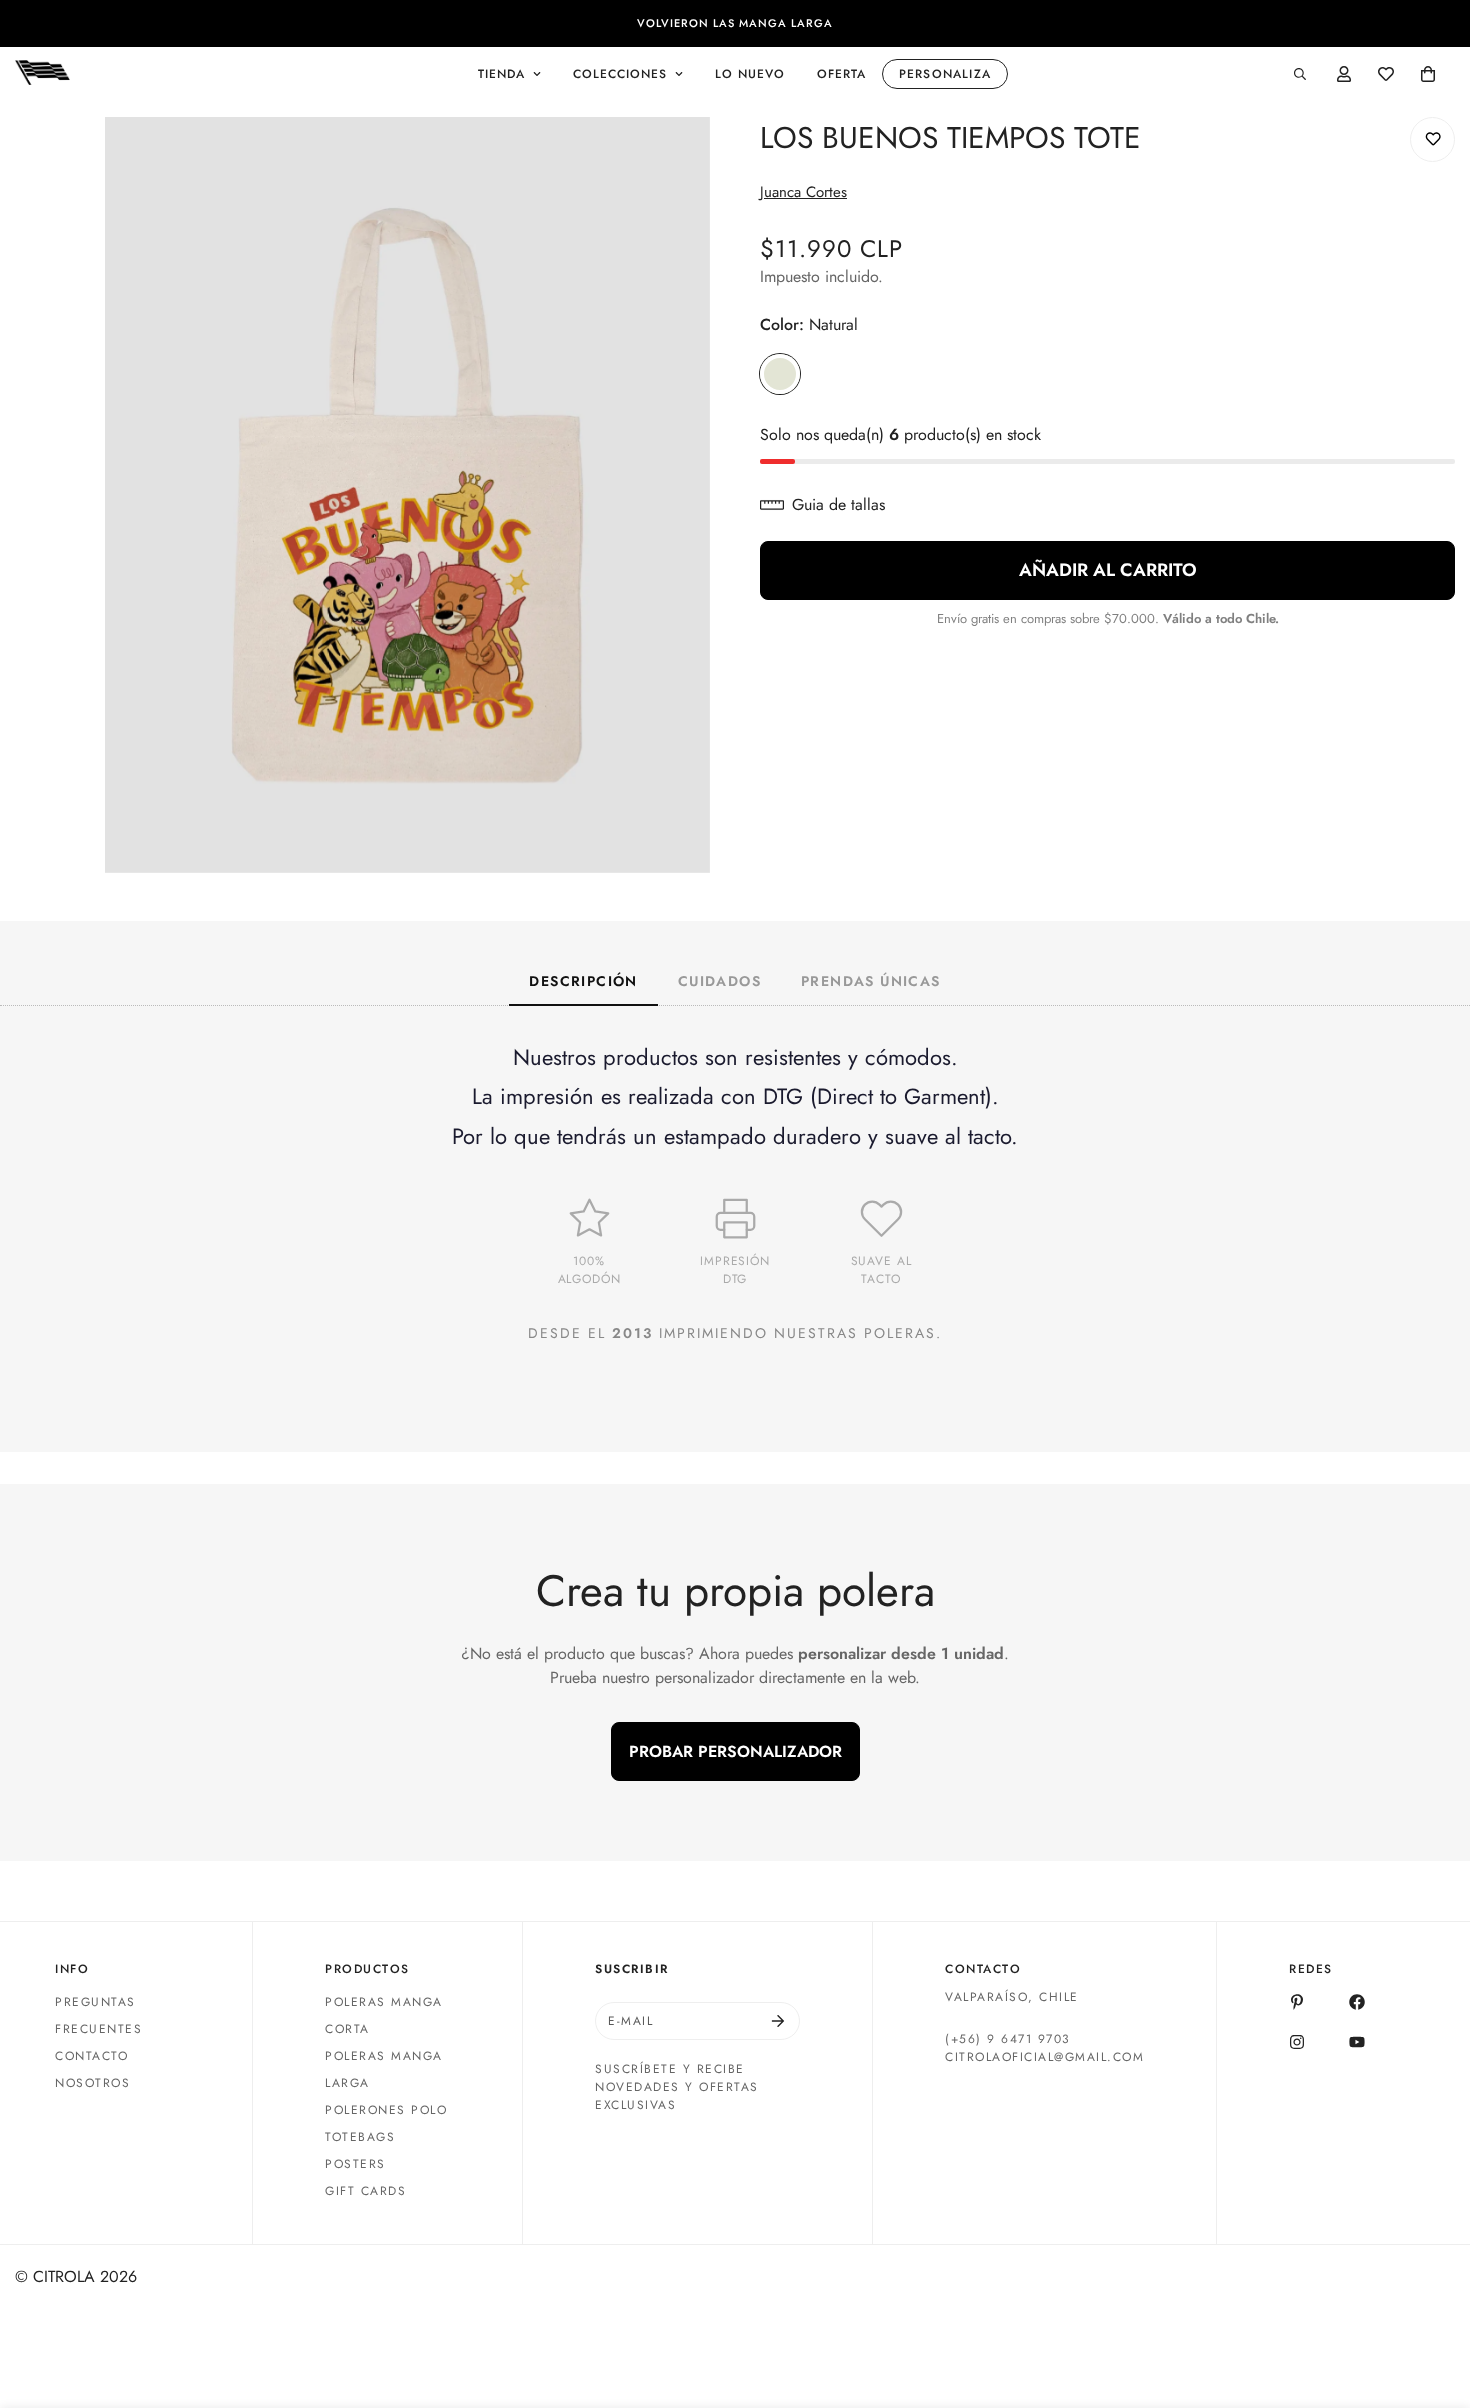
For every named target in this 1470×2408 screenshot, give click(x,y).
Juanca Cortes (803, 192)
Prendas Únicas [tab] (871, 981)
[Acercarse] (692, 159)
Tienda (501, 74)
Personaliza (945, 74)
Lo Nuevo (750, 74)
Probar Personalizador (735, 1751)
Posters (355, 2164)
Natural (780, 374)
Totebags (360, 2137)
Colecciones (620, 74)
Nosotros (92, 2083)
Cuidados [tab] (719, 981)
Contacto (91, 2056)
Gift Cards (365, 2191)
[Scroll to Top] (1431, 2299)
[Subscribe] (778, 2021)
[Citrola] (42, 74)
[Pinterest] (1297, 2002)
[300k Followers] (1357, 2002)
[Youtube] (1357, 2042)
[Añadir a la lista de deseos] (1432, 139)
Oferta (841, 74)
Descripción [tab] (583, 981)
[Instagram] (1297, 2042)
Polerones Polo (386, 2110)
